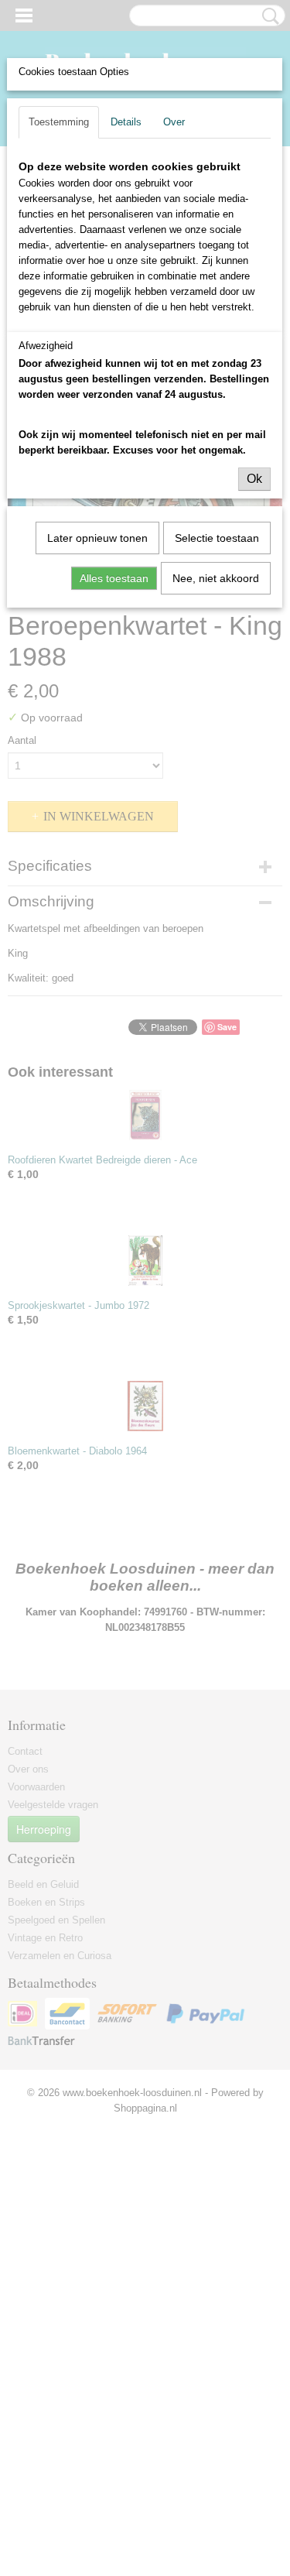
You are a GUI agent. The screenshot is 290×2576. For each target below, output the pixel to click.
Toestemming (59, 122)
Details (126, 122)
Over (174, 122)
